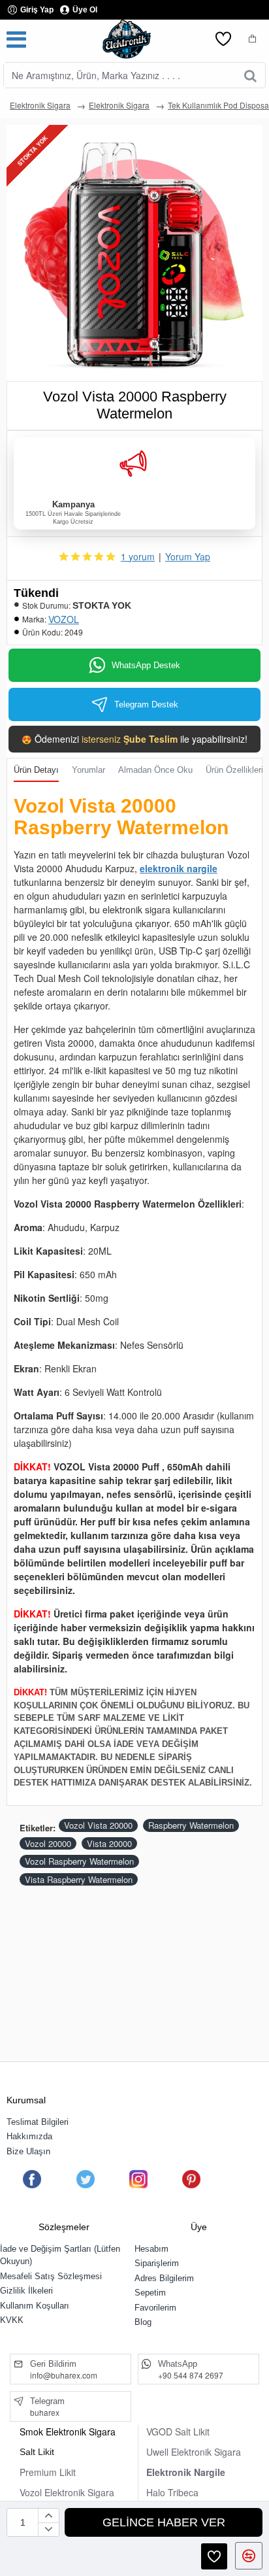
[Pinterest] (191, 2179)
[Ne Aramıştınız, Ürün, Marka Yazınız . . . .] (250, 75)
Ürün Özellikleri (234, 770)
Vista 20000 (109, 1843)
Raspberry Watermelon (191, 1825)
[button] (164, 2522)
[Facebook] (32, 2179)
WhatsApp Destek (146, 665)
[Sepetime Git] (253, 39)
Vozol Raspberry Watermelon (79, 1861)
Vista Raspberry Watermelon (79, 1879)
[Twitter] (85, 2179)
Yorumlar (88, 770)
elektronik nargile (179, 868)
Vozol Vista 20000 (98, 1825)
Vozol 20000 (48, 1843)
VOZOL (64, 619)
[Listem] (223, 39)
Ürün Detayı (36, 770)
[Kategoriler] (16, 39)
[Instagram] (138, 2179)
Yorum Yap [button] (188, 556)
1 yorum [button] (138, 556)
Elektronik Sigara (40, 105)
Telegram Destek (146, 704)
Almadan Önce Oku (155, 770)
